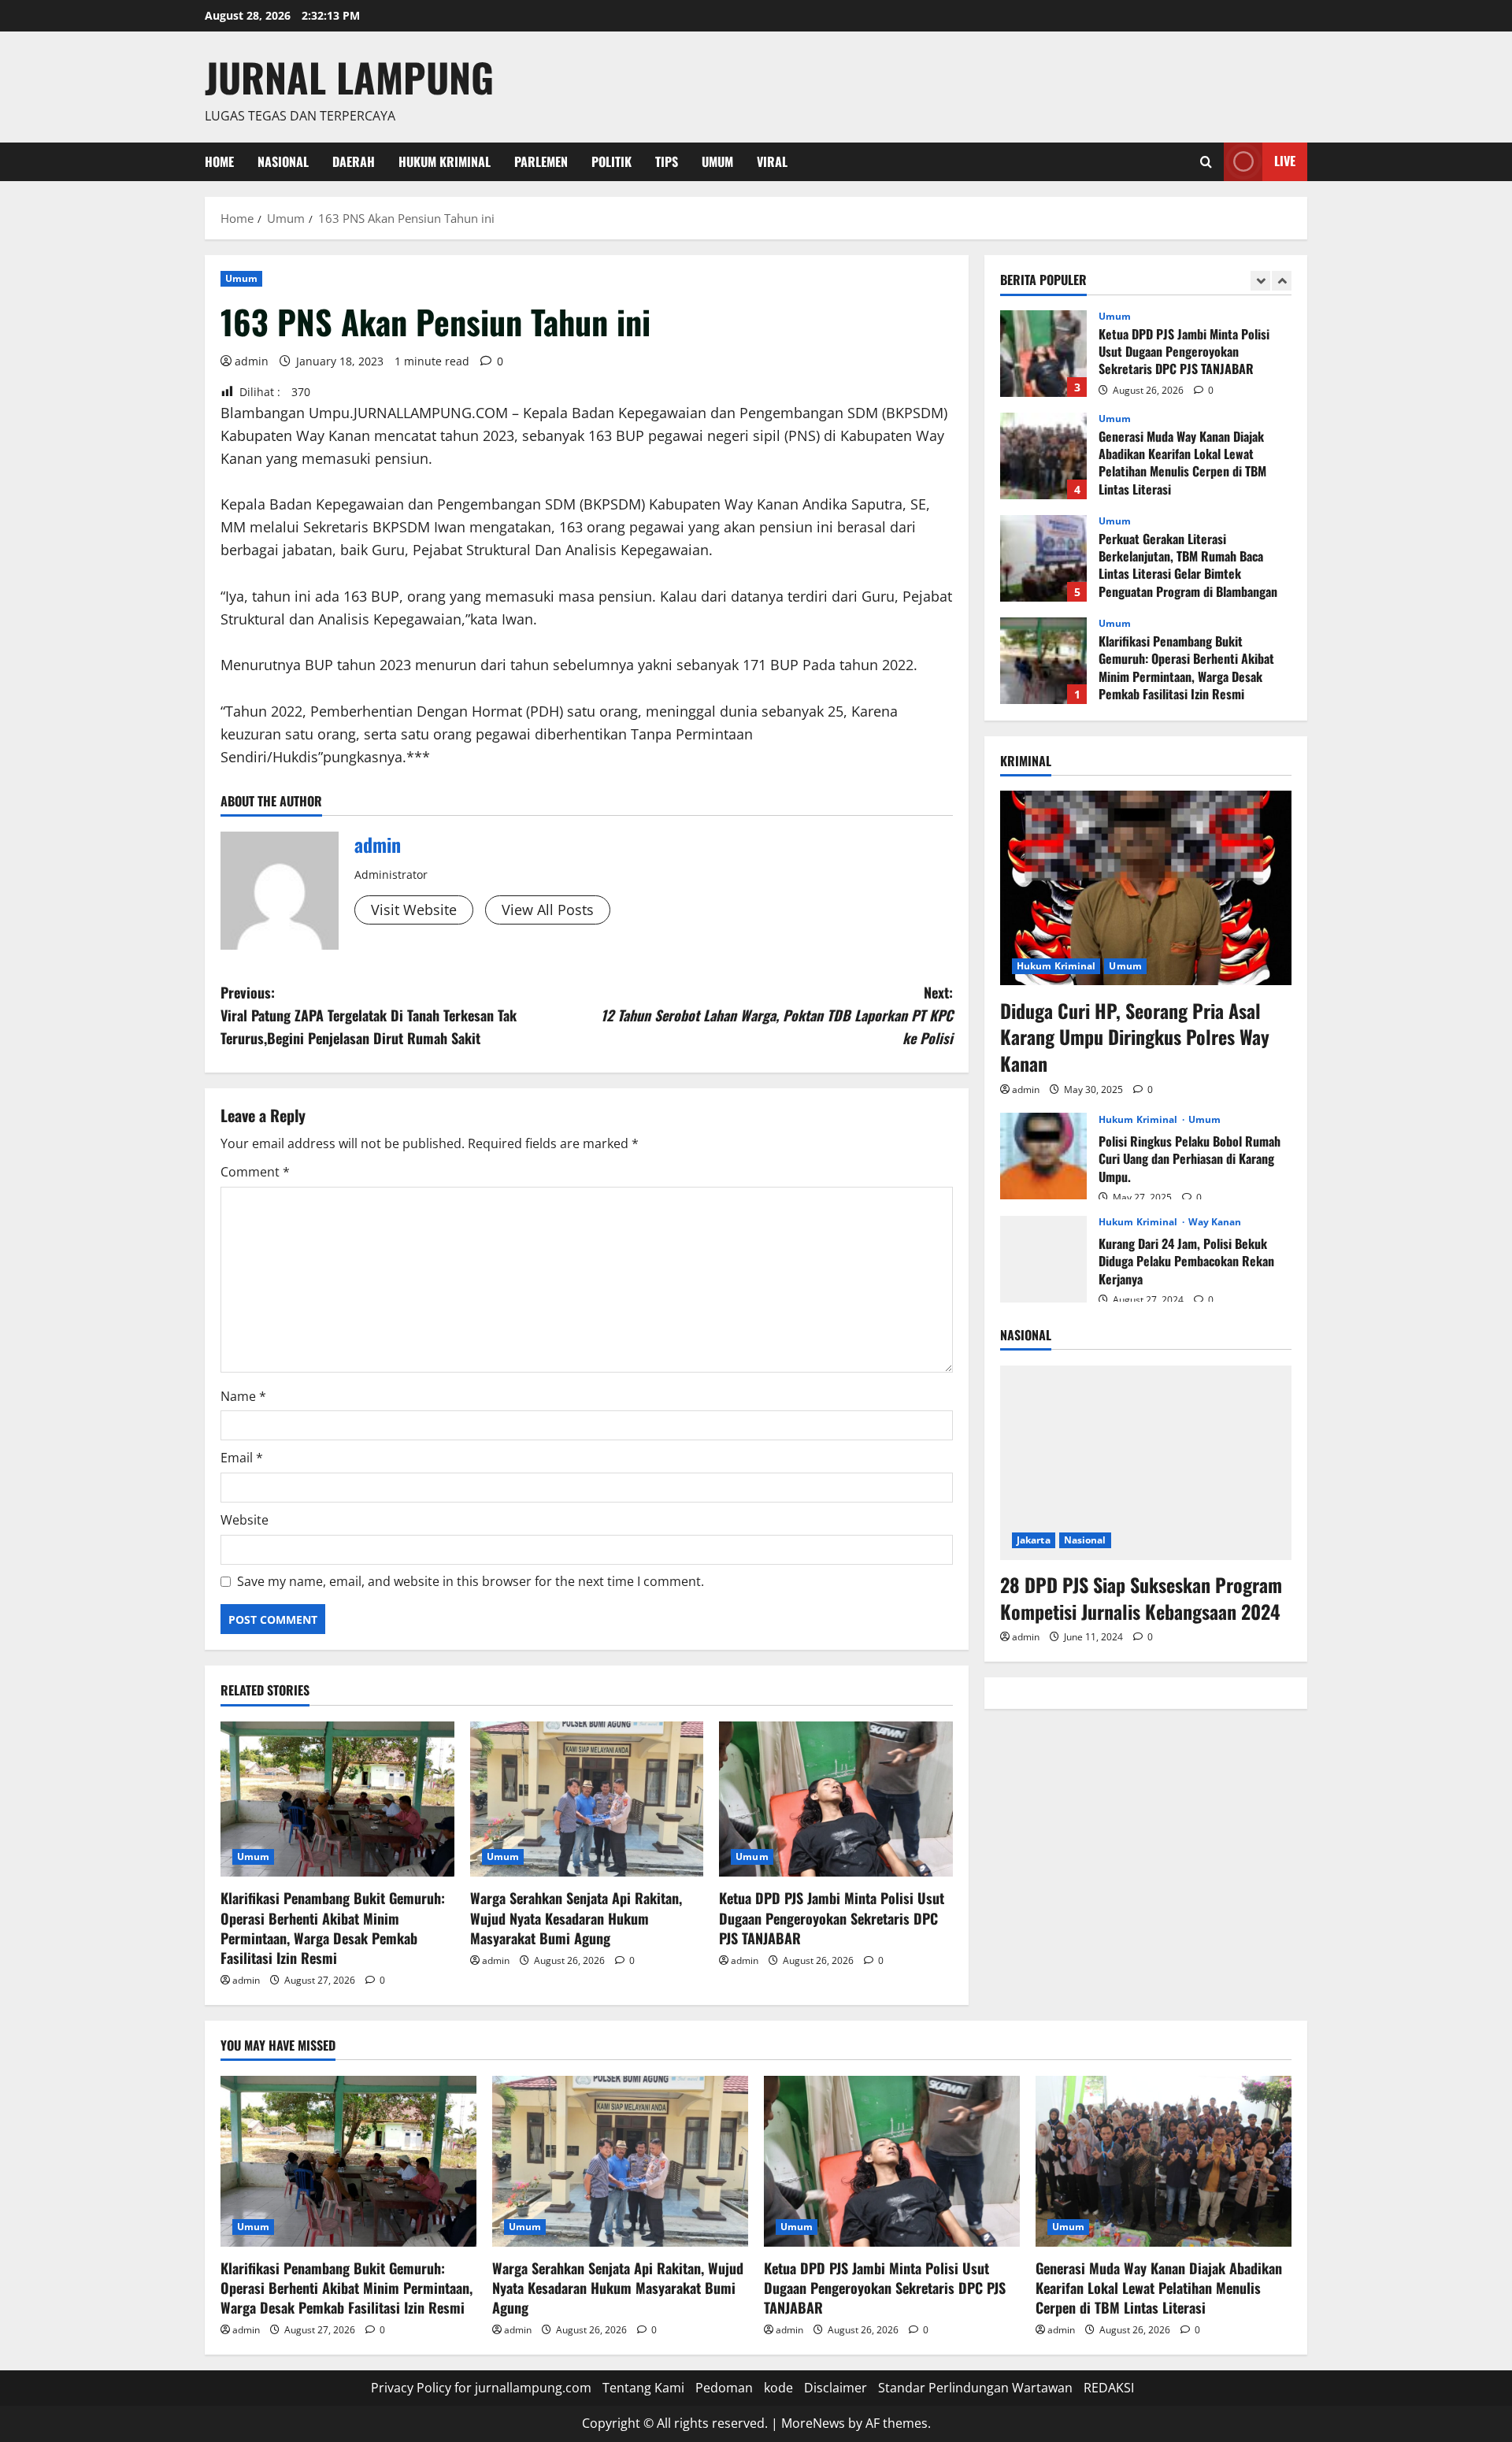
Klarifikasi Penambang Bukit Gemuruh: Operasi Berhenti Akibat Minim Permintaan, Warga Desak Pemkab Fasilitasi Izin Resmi (333, 1928)
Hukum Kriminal (445, 161)
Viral (772, 161)
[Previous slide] (1260, 281)
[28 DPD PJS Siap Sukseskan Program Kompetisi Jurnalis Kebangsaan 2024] (1146, 1463)
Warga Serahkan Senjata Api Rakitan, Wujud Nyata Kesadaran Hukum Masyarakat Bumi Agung (576, 1918)
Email (242, 1458)
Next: (777, 1015)
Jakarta (1034, 1539)
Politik (611, 161)
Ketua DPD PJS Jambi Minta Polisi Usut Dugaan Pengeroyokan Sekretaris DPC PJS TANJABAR (832, 1918)
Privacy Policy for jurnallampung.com (481, 2388)
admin (252, 361)
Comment (255, 1172)
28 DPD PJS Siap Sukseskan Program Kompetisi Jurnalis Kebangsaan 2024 (1141, 1597)
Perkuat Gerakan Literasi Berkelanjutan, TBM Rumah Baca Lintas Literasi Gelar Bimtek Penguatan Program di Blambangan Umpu (1043, 558)
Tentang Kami (643, 2388)
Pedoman (724, 2388)
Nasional (283, 161)
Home (219, 161)
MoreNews (813, 2423)
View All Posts (548, 910)
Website (245, 1520)
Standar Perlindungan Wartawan (975, 2388)
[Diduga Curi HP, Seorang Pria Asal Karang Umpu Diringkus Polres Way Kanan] (1146, 888)
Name (243, 1396)
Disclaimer (836, 2388)
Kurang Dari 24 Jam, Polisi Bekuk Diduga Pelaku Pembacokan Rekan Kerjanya (1043, 1258)
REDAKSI (1109, 2388)
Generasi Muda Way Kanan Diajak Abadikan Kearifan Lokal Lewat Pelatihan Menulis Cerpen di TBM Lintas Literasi (1043, 456)
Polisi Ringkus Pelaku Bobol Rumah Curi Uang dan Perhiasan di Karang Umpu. (1043, 1156)
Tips (667, 161)
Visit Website (414, 910)
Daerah (354, 161)
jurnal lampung (349, 76)
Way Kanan (1215, 1221)
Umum (717, 161)
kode (778, 2388)
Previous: (369, 1015)
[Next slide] (1282, 281)
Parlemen (541, 161)
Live (1285, 161)
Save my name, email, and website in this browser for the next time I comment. (471, 1581)
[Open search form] (1206, 162)
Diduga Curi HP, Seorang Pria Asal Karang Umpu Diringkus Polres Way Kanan (1135, 1036)
